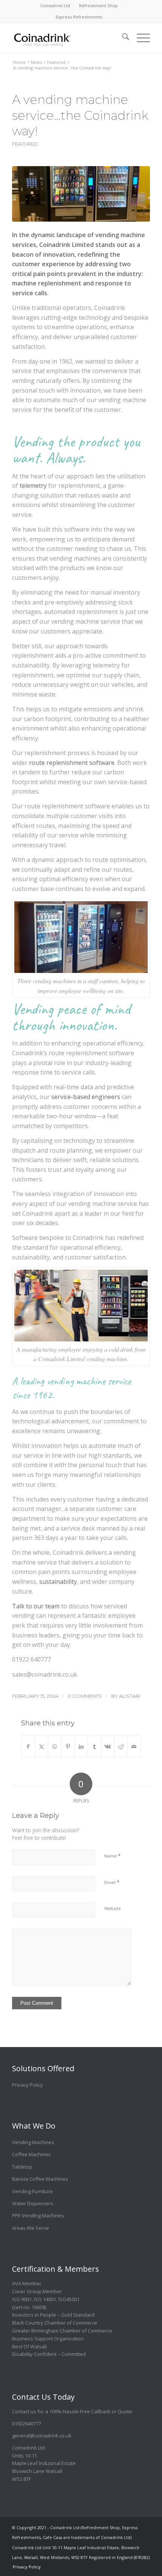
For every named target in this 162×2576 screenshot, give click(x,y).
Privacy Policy (28, 2085)
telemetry (33, 486)
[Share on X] (41, 1747)
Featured (25, 144)
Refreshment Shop (99, 5)
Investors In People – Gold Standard (53, 2315)
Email (112, 1882)
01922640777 (27, 2423)
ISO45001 (69, 2299)
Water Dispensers (33, 2203)
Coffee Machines (31, 2154)
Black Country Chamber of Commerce (55, 2323)
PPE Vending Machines (38, 2215)
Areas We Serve (31, 2228)
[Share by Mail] (134, 1747)
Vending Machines (33, 2142)
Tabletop (22, 2167)
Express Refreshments (79, 17)
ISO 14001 (45, 2299)
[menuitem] (55, 6)
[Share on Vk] (108, 1747)
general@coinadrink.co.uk (42, 2436)
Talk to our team (36, 1606)
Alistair (130, 1696)
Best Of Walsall (29, 2346)
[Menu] (140, 34)
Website (113, 1908)
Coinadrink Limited (66, 245)
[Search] (122, 34)
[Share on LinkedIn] (81, 1747)
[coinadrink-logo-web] (67, 38)
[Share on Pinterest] (68, 1747)
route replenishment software (72, 763)
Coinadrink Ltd (55, 5)
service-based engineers (86, 1097)
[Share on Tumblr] (94, 1747)
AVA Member (27, 2283)
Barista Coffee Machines (40, 2179)
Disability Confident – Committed (49, 2354)
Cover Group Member (37, 2291)
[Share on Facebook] (28, 1747)
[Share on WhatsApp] (55, 1747)
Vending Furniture (32, 2191)
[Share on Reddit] (121, 1747)
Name (112, 1856)
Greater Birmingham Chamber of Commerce (62, 2331)
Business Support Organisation (48, 2339)
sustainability (58, 1582)
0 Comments (85, 1696)
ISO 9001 (22, 2299)
